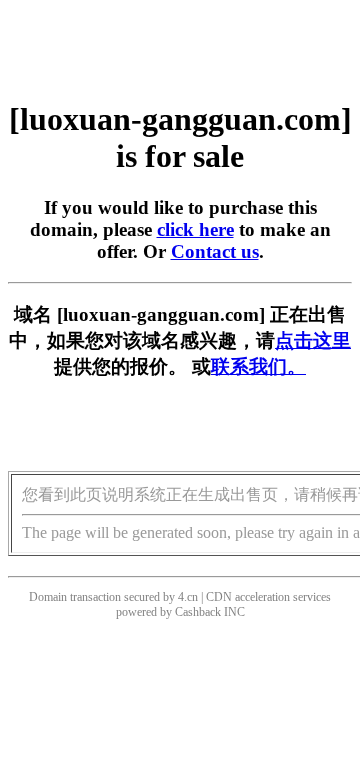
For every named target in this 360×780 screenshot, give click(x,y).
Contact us (215, 251)
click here (195, 229)
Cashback (198, 612)
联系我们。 (258, 366)
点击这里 (313, 340)
